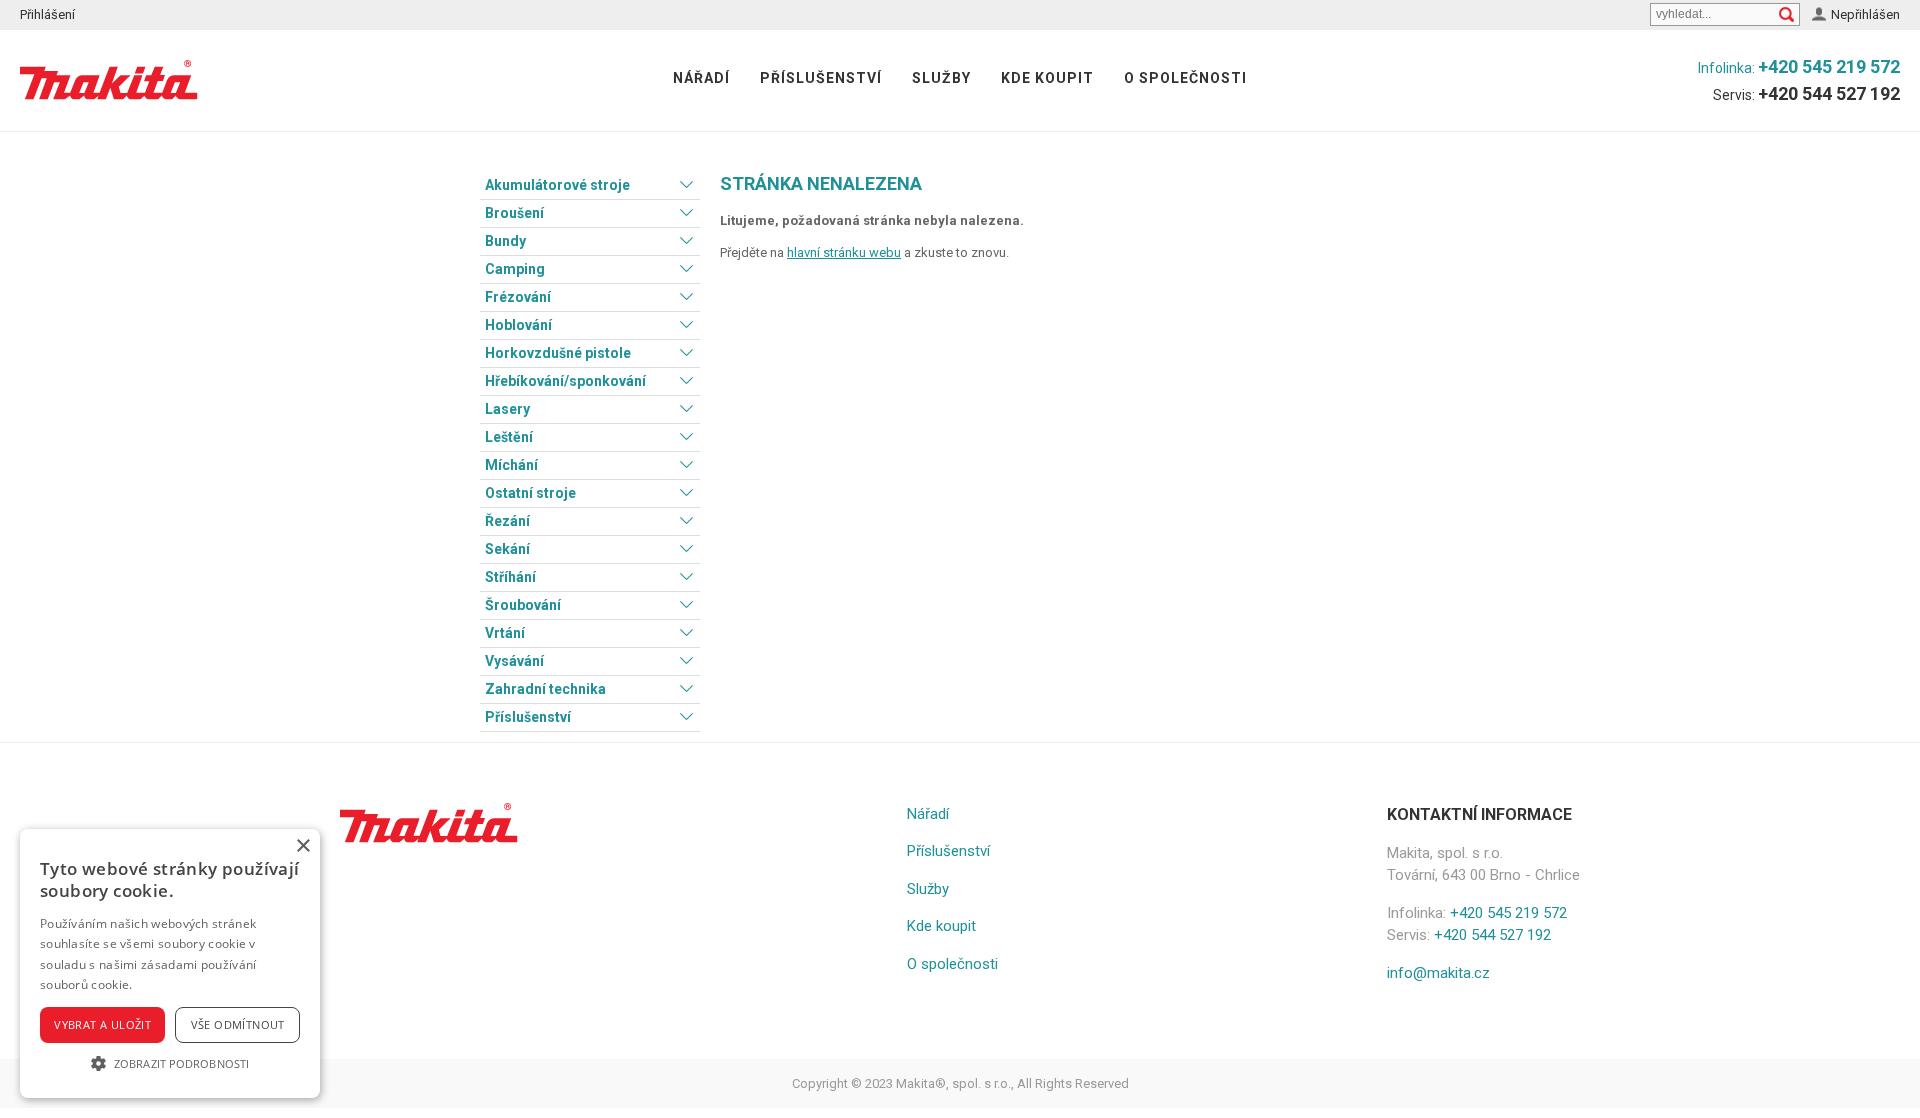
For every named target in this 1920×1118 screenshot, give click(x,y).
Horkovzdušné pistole (558, 353)
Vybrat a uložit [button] (102, 1024)
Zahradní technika (545, 689)
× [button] (302, 846)
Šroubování (523, 605)
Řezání (507, 521)
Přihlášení (47, 14)
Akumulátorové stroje (557, 185)
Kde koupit (1047, 78)
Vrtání (505, 633)
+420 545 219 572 (1829, 66)
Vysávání (514, 661)
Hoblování (518, 325)
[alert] (170, 963)
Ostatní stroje (530, 493)
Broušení (514, 213)
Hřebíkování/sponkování (565, 381)
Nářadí (701, 78)
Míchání (511, 465)
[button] (170, 1063)
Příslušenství (821, 78)
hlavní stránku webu (844, 252)
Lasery (507, 409)
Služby (941, 78)
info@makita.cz (1438, 973)
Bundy (505, 241)
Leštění (509, 437)
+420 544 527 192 (1829, 93)
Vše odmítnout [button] (238, 1024)
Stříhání (510, 577)
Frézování (518, 297)
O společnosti (1185, 78)
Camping (515, 269)
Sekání (507, 549)
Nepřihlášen (1865, 14)
